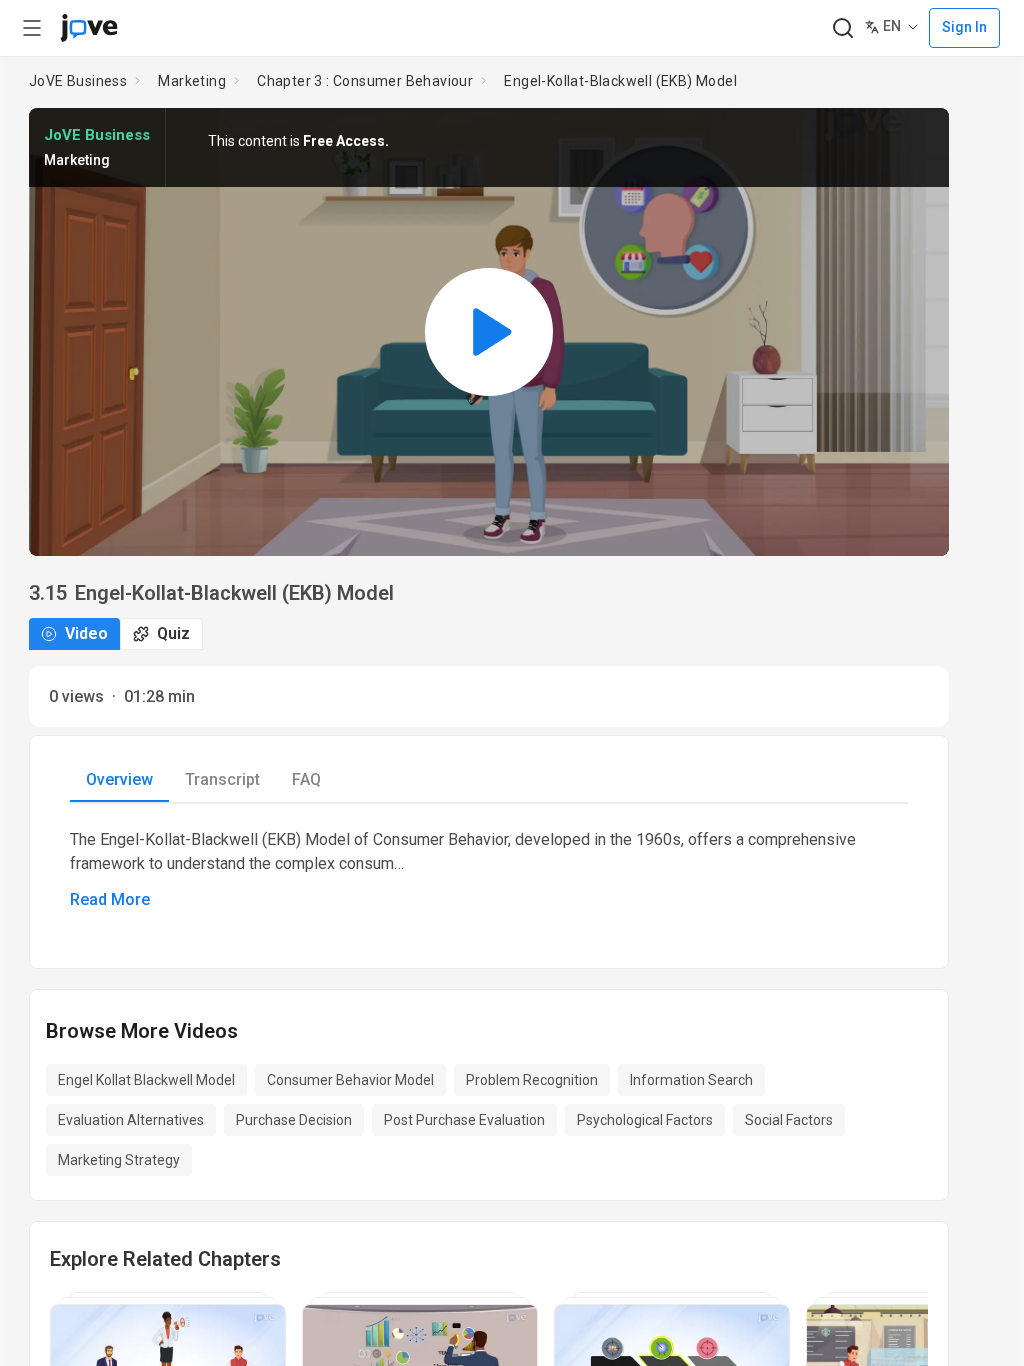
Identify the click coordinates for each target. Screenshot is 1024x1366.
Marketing (192, 81)
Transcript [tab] (222, 779)
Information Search (691, 1080)
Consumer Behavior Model (350, 1080)
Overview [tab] (119, 779)
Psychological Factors (645, 1120)
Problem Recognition (532, 1080)
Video (86, 633)
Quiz (173, 633)
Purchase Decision (294, 1120)
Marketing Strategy (119, 1160)
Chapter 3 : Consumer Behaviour (365, 81)
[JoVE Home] (89, 28)
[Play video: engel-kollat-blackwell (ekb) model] (489, 332)
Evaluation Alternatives (131, 1120)
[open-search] (842, 28)
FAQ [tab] (306, 779)
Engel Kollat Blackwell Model (146, 1080)
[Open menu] (32, 28)
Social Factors (789, 1120)
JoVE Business (78, 81)
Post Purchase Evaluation (464, 1120)
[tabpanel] (489, 870)
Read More (110, 899)
